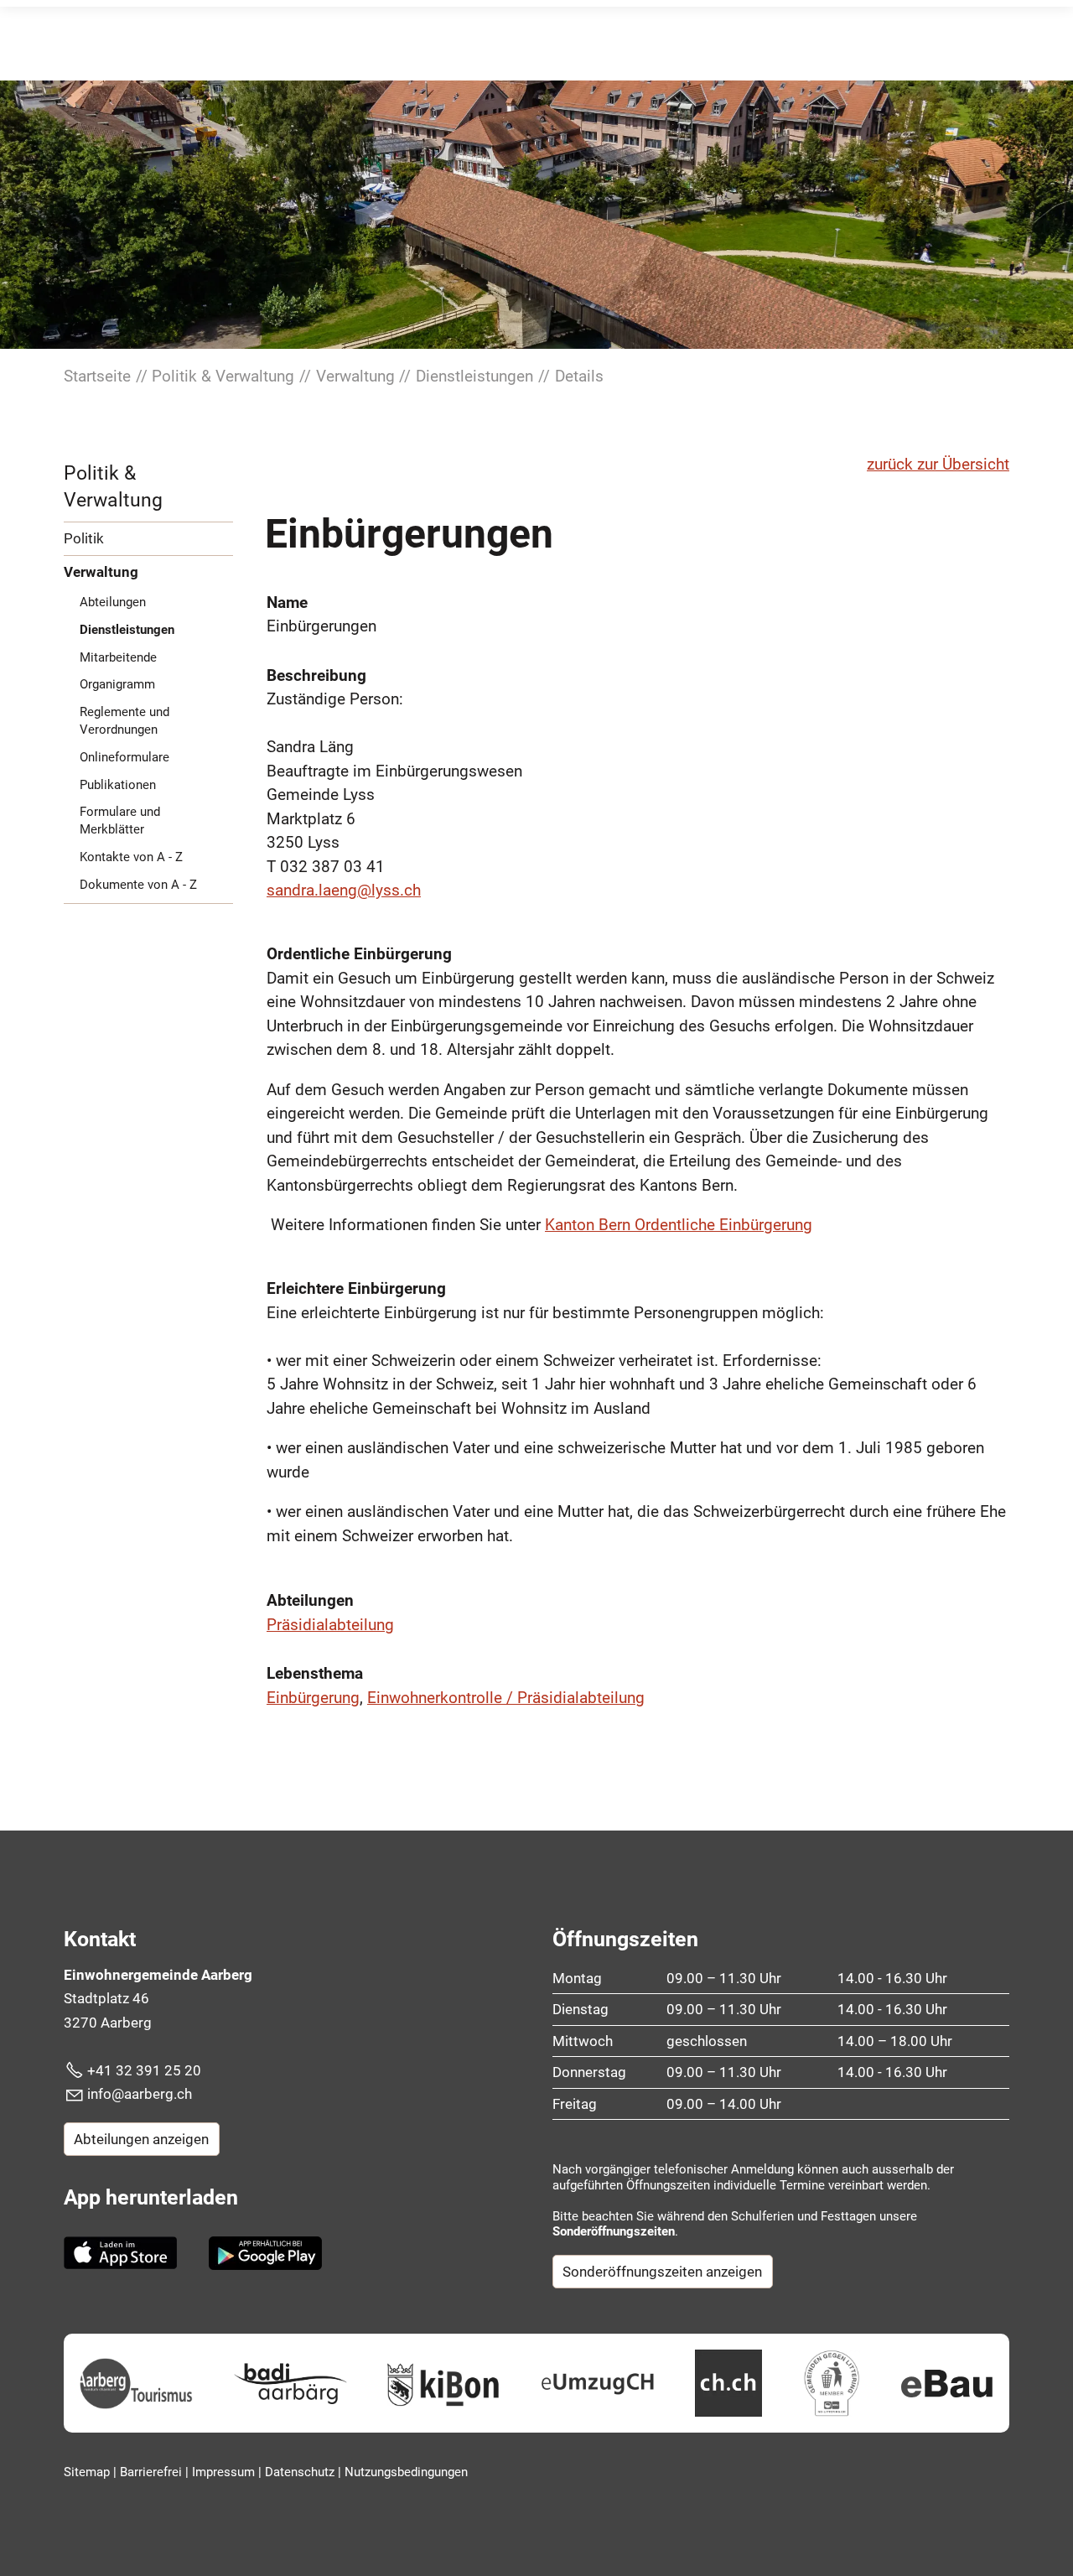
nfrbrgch (141, 2094)
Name (287, 602)
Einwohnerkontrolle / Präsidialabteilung (506, 1698)
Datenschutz (301, 2472)
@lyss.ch (389, 890)
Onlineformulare (124, 757)
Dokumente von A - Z (138, 885)
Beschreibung (316, 675)
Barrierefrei (153, 2472)
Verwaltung (101, 572)
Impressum (225, 2472)
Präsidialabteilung (330, 1625)
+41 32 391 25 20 (144, 2070)
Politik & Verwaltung (113, 487)
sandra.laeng (312, 890)
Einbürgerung (313, 1698)
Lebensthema (315, 1673)
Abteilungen (113, 602)
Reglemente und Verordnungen (124, 721)
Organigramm (117, 684)
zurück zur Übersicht (938, 464)
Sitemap (88, 2472)
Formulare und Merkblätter (120, 821)
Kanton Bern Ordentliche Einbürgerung (679, 1225)
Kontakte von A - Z (131, 857)
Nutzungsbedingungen (406, 2472)
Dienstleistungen (127, 630)
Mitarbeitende (118, 657)
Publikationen (118, 785)
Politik (84, 538)
